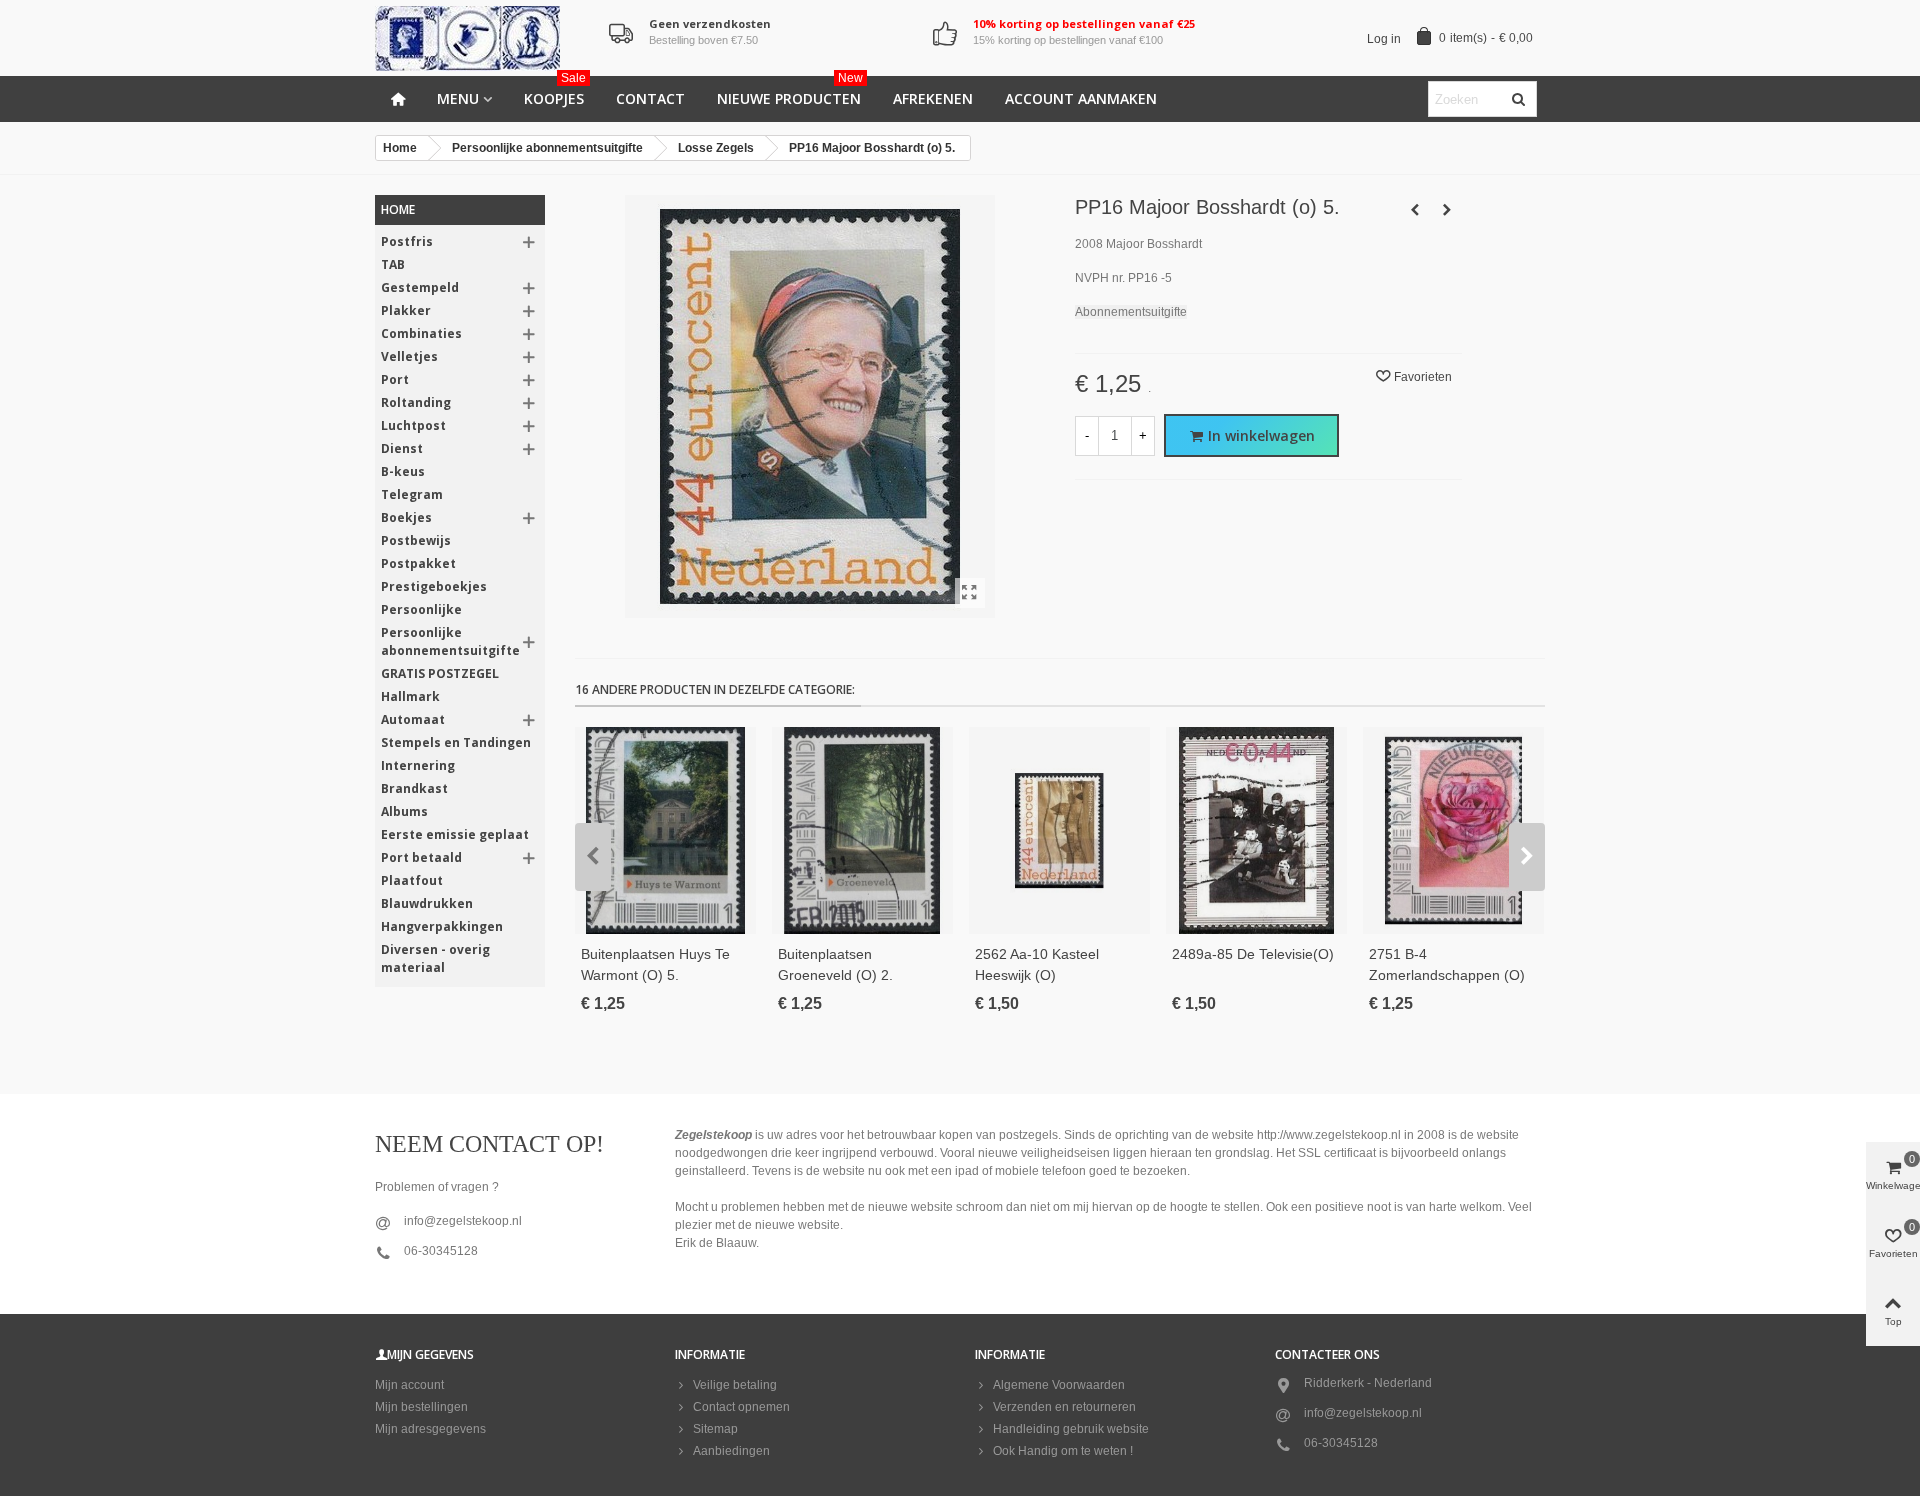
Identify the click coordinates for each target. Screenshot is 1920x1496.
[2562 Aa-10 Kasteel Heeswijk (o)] (1059, 830)
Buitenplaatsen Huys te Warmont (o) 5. (655, 964)
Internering (418, 765)
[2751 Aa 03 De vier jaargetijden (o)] (1447, 210)
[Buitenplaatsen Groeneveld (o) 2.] (862, 830)
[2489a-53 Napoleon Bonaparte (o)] (1415, 210)
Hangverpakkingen (442, 926)
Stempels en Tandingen (456, 742)
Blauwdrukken (427, 903)
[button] (593, 857)
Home (398, 209)
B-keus (403, 471)
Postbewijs (416, 540)
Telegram (412, 494)
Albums (404, 811)
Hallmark (410, 696)
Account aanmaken (1081, 98)
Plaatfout (412, 880)
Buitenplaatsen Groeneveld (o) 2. (835, 964)
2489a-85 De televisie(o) (1253, 954)
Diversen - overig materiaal (435, 958)
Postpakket (418, 563)
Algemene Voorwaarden (1059, 1385)
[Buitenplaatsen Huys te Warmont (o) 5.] (665, 830)
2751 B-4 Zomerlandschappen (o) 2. (1447, 975)
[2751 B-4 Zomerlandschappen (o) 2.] (1453, 830)
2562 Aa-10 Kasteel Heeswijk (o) (1037, 964)
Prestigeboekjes (434, 586)
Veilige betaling (735, 1385)
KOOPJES (555, 92)
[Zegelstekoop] (485, 38)
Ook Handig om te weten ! (1063, 1451)
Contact (650, 98)
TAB (393, 264)
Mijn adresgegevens (430, 1429)
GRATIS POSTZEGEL (440, 673)
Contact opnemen (741, 1407)
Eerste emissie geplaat (455, 834)
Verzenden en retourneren (1064, 1407)
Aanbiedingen (731, 1451)
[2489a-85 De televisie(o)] (1256, 830)
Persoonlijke (421, 609)
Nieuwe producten (790, 92)
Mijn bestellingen (421, 1407)
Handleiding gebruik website (1071, 1429)
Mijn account (409, 1385)
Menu (458, 98)
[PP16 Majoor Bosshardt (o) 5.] (970, 593)
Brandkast (414, 788)
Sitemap (715, 1429)
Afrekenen (933, 98)
